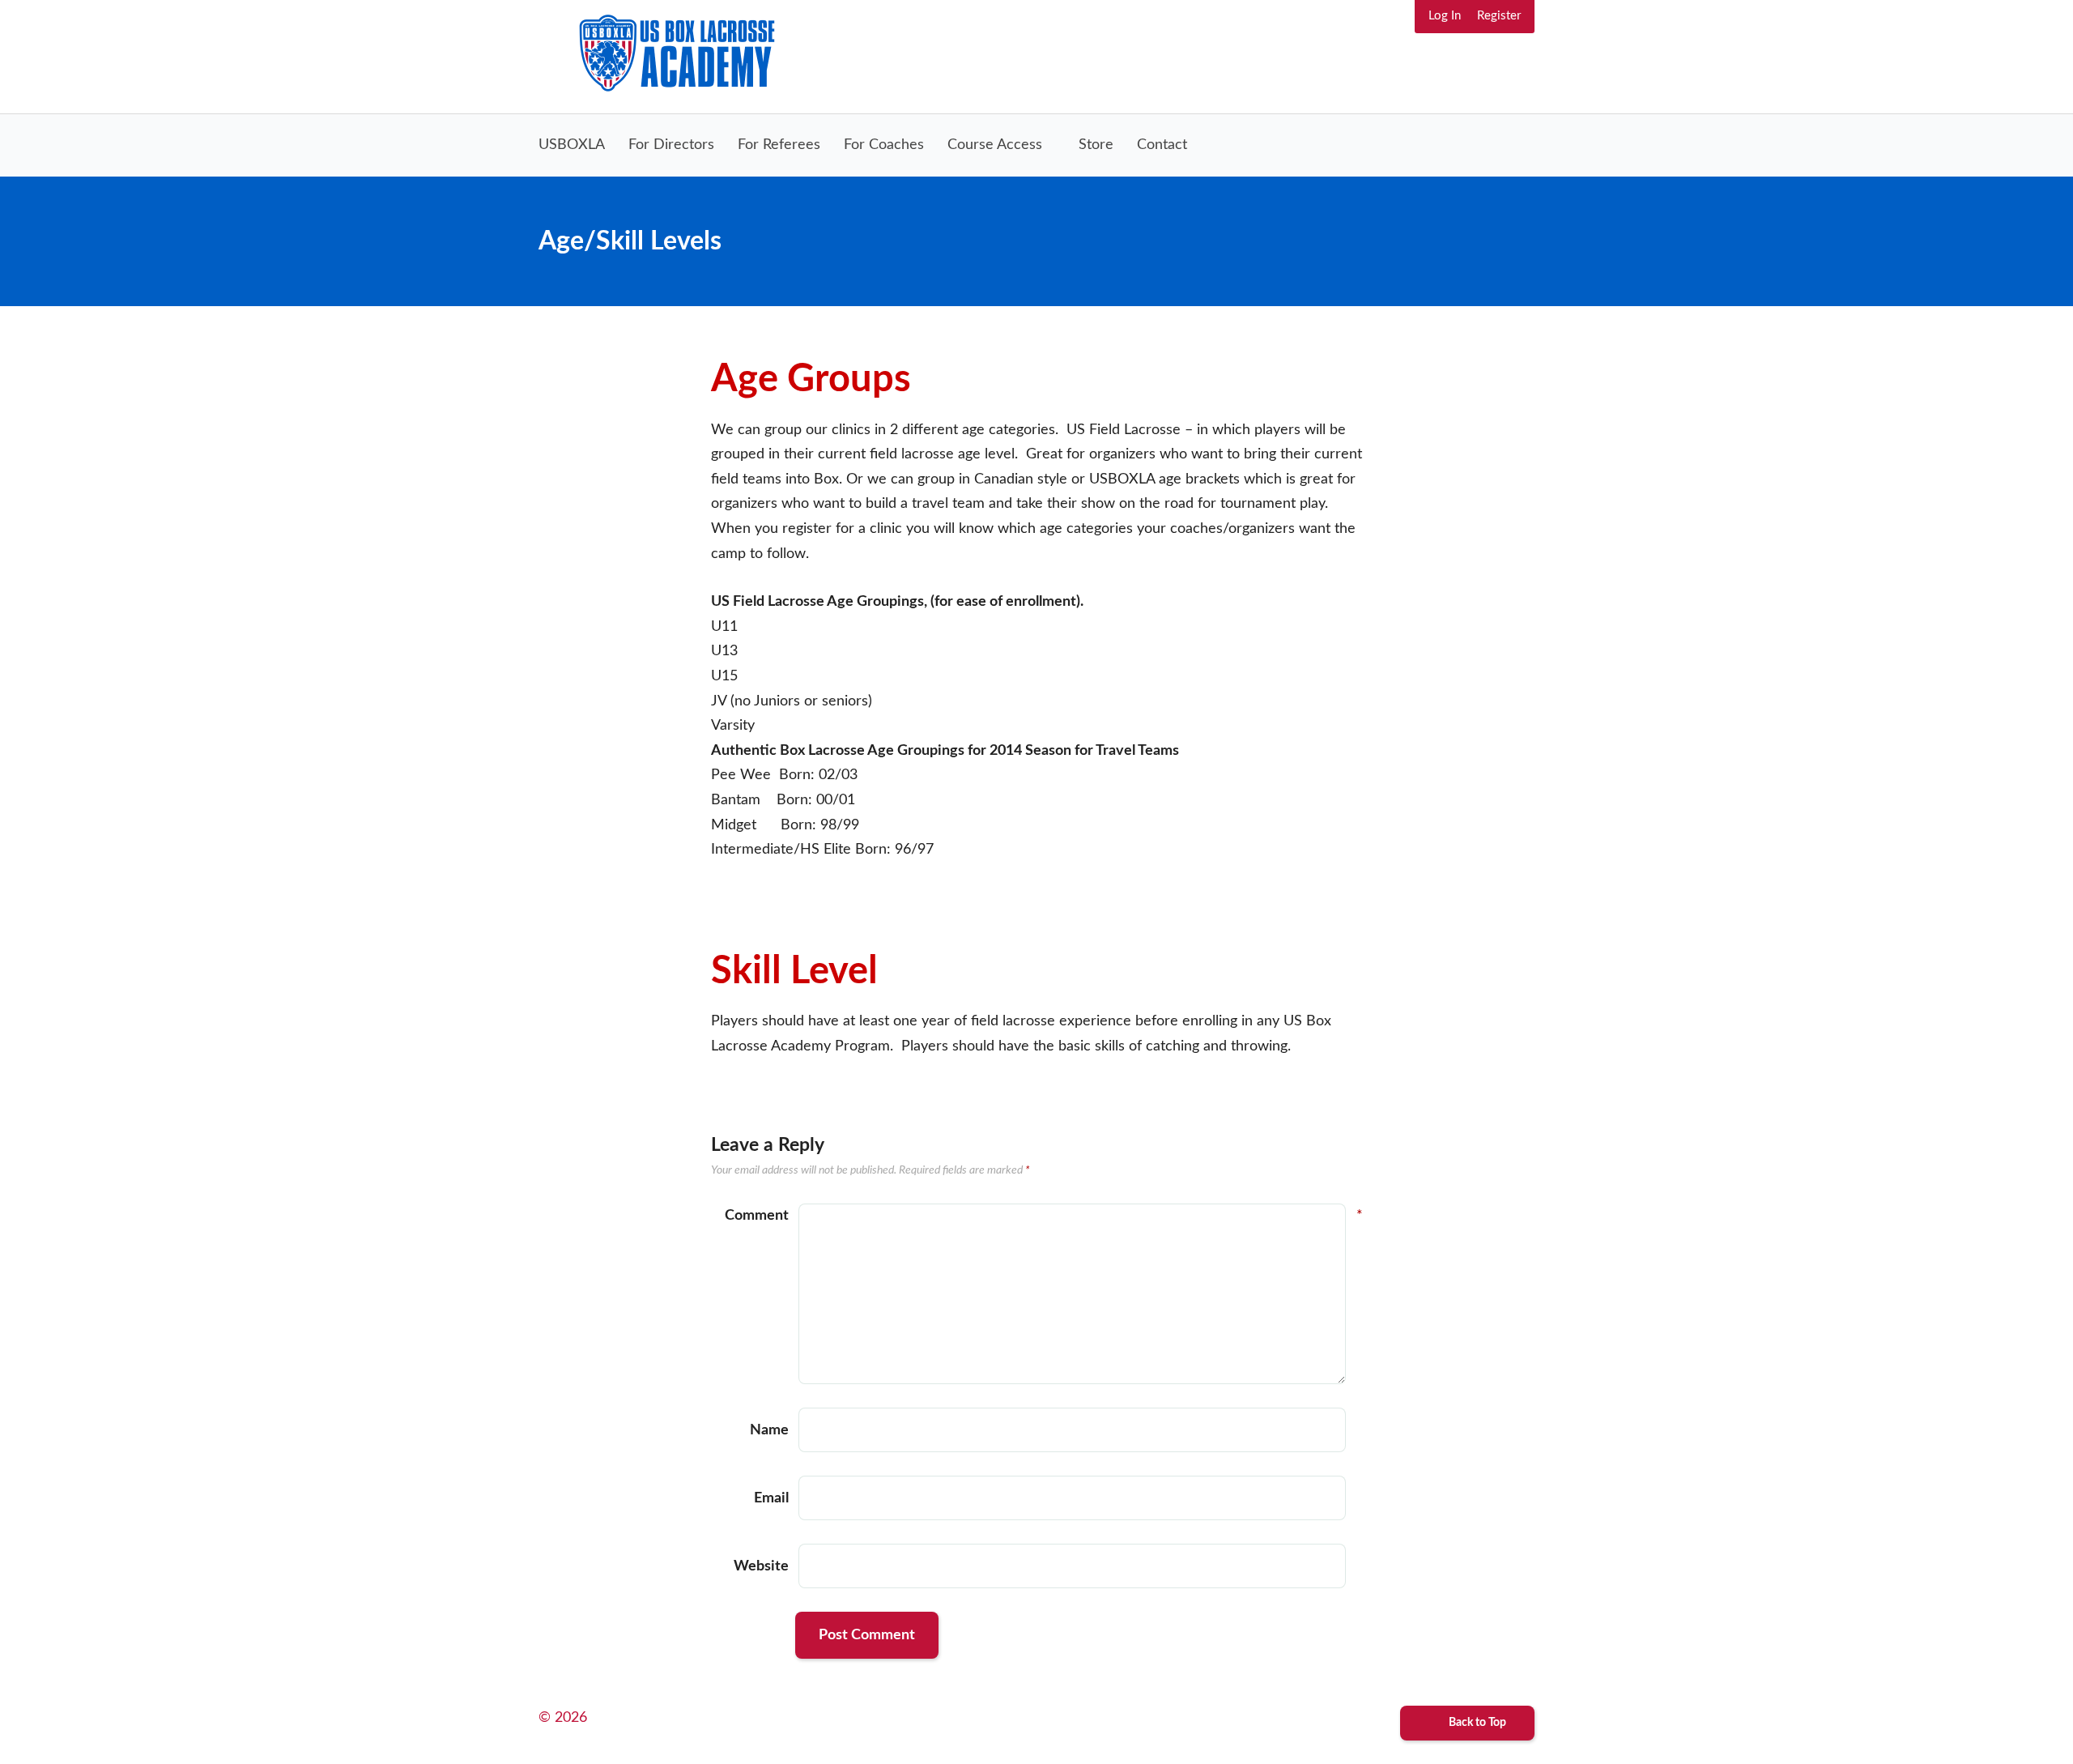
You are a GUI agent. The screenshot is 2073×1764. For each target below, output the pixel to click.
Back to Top (1476, 1723)
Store (1096, 145)
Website (761, 1566)
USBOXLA (572, 145)
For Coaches (884, 145)
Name (769, 1430)
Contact (1162, 145)
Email (771, 1498)
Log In (1445, 16)
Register (1499, 16)
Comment (757, 1216)
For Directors (671, 145)
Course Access (995, 145)
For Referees (779, 145)
